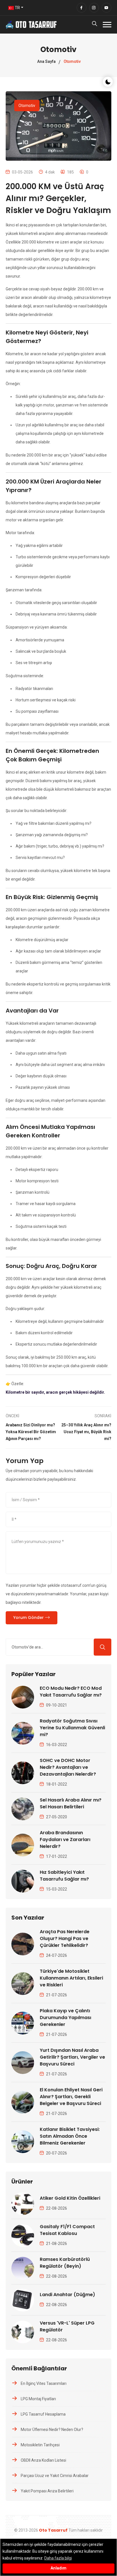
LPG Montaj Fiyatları (38, 2399)
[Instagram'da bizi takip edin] (94, 8)
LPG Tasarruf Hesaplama (43, 2414)
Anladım (58, 2568)
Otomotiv (27, 106)
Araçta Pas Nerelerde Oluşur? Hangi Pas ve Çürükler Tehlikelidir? (65, 1938)
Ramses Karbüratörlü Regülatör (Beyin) (65, 2263)
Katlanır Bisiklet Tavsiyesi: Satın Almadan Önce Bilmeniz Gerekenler (70, 2136)
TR (17, 8)
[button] (107, 25)
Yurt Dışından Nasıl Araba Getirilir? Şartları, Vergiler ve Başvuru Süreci (72, 2057)
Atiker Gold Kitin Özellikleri (70, 2198)
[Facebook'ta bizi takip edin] (82, 8)
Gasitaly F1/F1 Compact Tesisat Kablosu (67, 2230)
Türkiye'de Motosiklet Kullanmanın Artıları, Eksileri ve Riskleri (71, 1978)
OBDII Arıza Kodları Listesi (43, 2460)
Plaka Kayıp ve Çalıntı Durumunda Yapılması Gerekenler (65, 2018)
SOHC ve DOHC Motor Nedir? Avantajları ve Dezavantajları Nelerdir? (68, 1767)
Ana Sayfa (46, 61)
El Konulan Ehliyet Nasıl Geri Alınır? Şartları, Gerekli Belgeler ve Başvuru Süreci (71, 2097)
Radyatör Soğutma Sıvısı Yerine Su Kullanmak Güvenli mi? (72, 1728)
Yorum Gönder (29, 1618)
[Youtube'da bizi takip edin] (106, 8)
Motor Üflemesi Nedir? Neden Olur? (52, 2430)
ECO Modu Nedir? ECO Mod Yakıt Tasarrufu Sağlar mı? (71, 1692)
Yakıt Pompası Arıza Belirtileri (47, 2491)
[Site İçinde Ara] (103, 1647)
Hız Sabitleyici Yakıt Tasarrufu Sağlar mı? (64, 1876)
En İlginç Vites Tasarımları (44, 2383)
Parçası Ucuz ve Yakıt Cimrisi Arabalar (55, 2476)
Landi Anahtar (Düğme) (67, 2295)
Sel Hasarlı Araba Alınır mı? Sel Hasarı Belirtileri (71, 1803)
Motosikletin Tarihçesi (40, 2445)
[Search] (95, 25)
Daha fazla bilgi (58, 2558)
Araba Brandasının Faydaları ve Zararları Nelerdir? (65, 1839)
